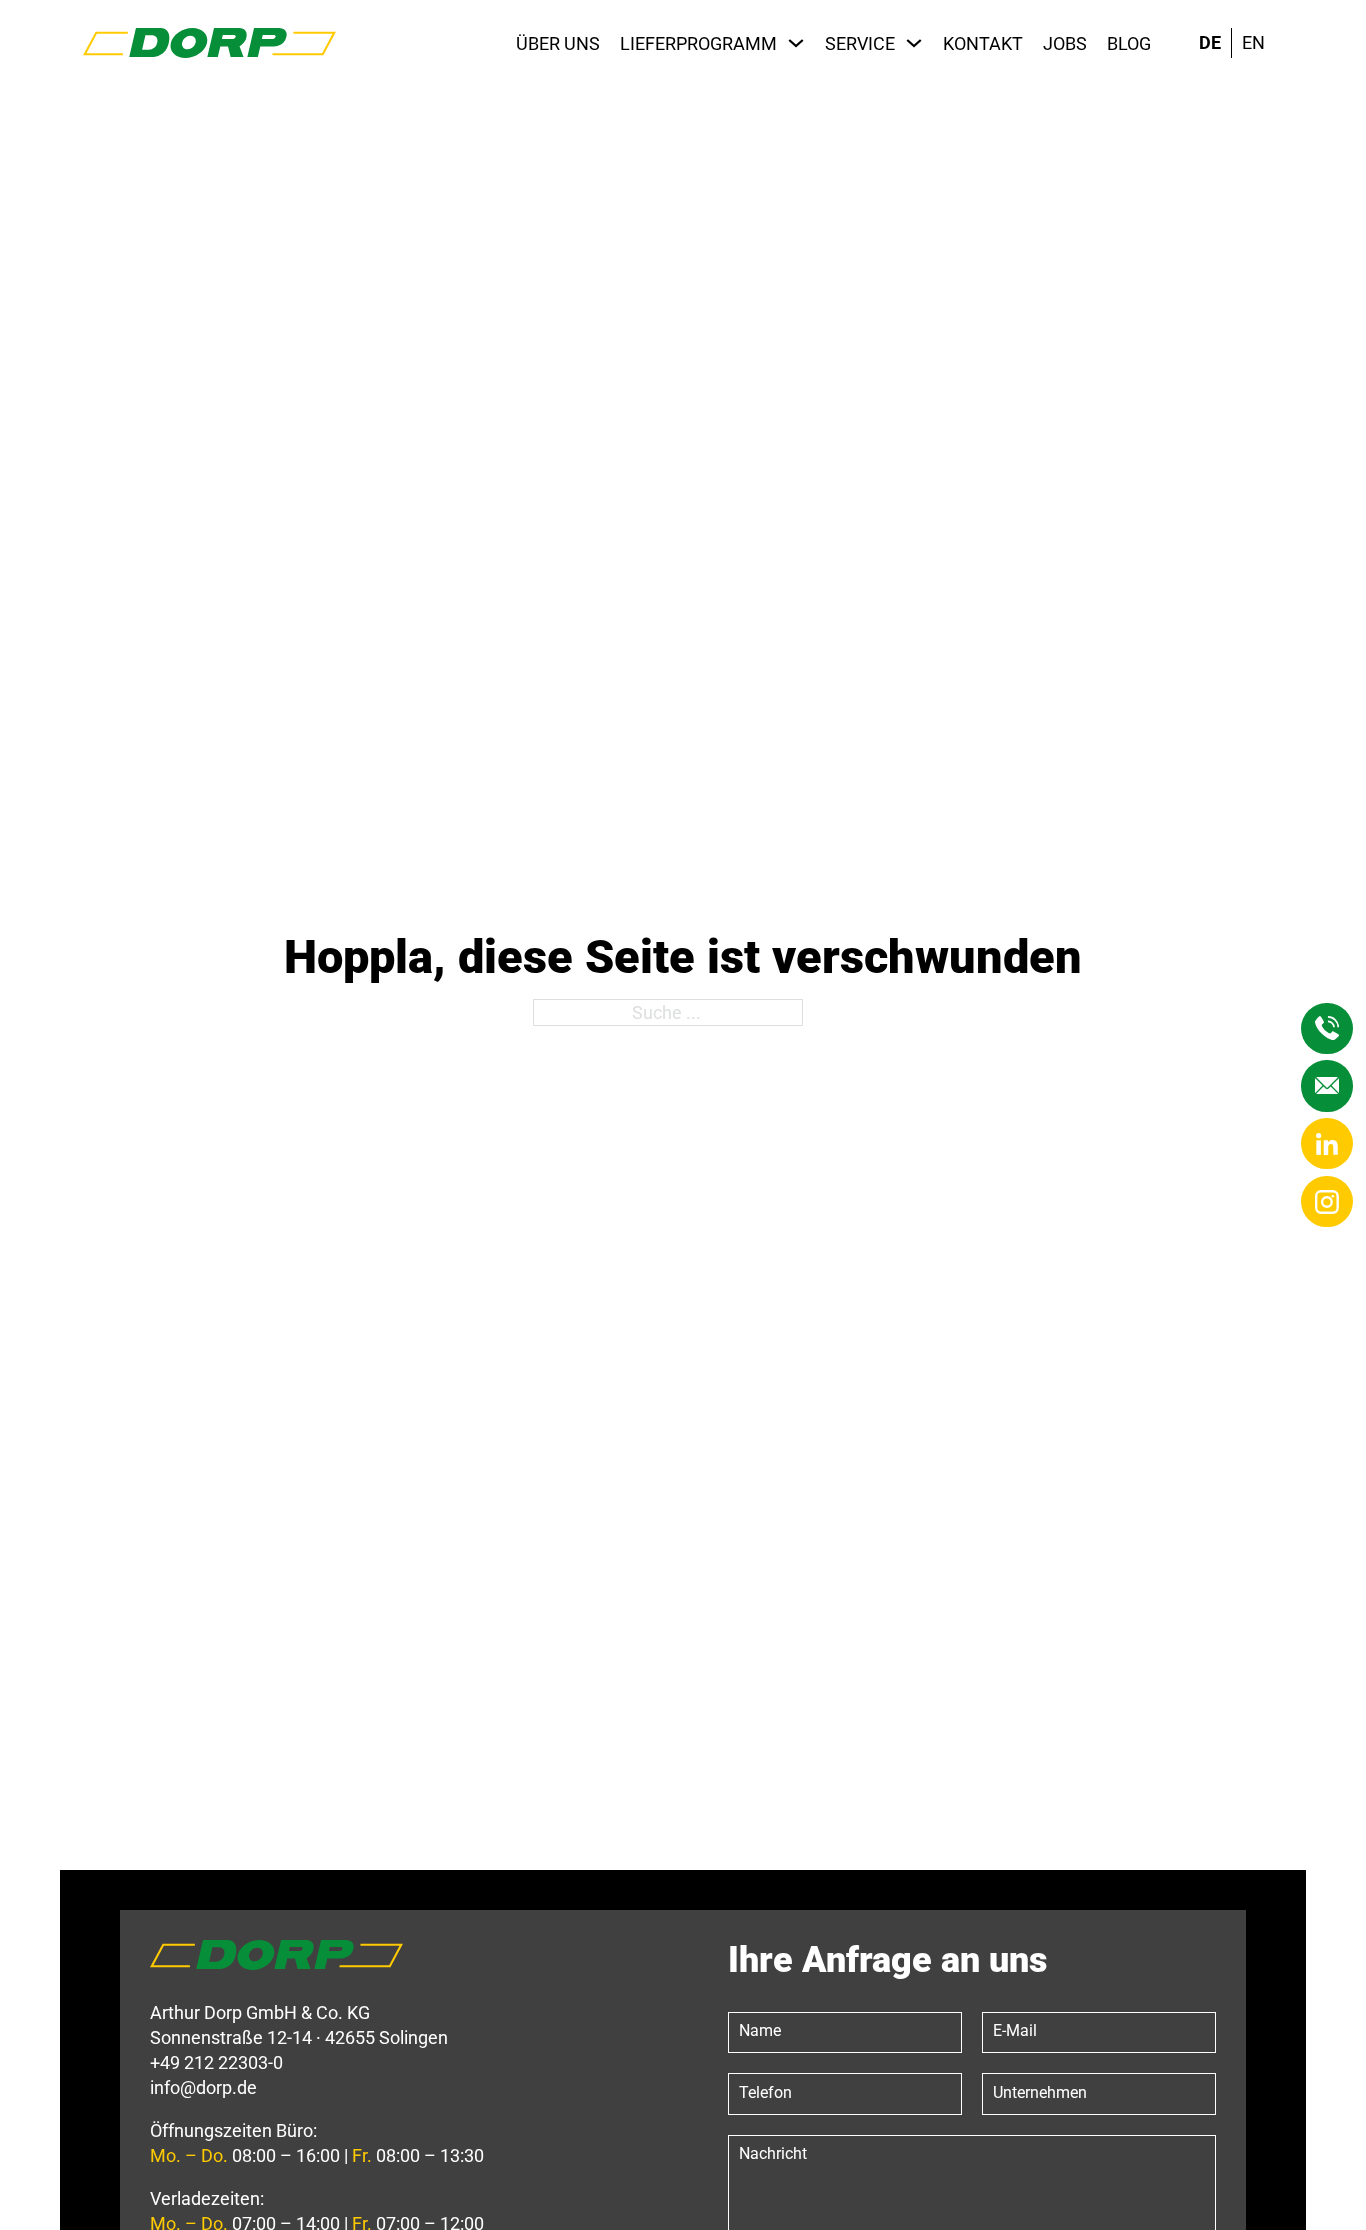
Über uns (558, 43)
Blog (1129, 43)
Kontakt (983, 43)
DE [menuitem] (1210, 42)
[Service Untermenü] (914, 43)
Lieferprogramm (698, 43)
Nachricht (773, 2153)
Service (860, 43)
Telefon (765, 2092)
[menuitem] (1210, 43)
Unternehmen (1040, 2092)
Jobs (1065, 43)
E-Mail (1015, 2030)
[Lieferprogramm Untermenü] (796, 43)
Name (760, 2030)
